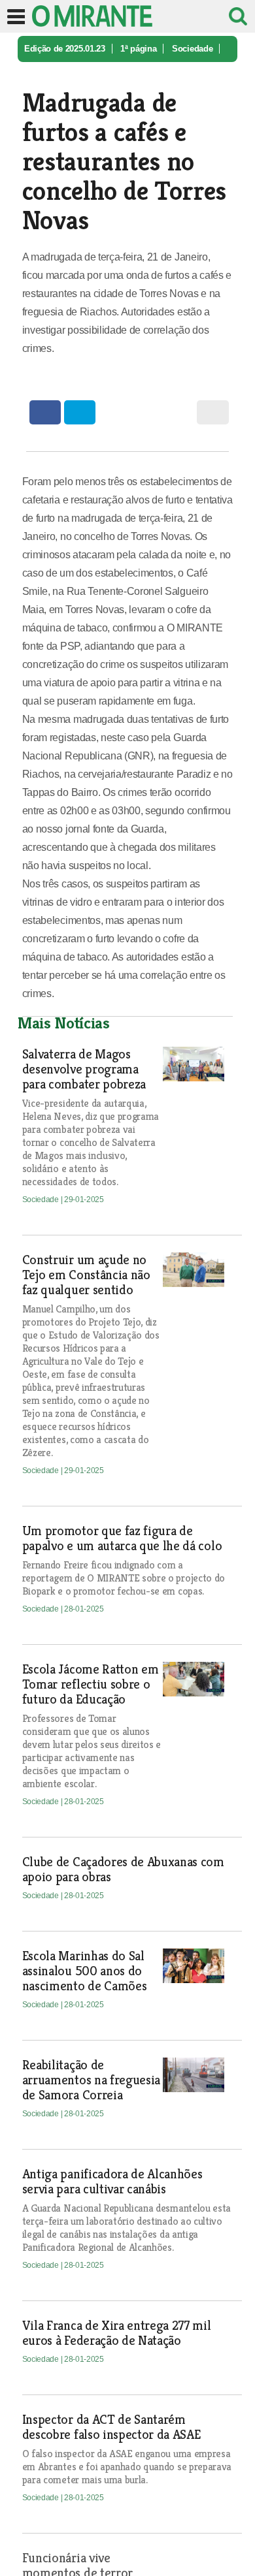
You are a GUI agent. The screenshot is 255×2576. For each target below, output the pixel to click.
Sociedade (192, 49)
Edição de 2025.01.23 (65, 49)
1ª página (138, 49)
